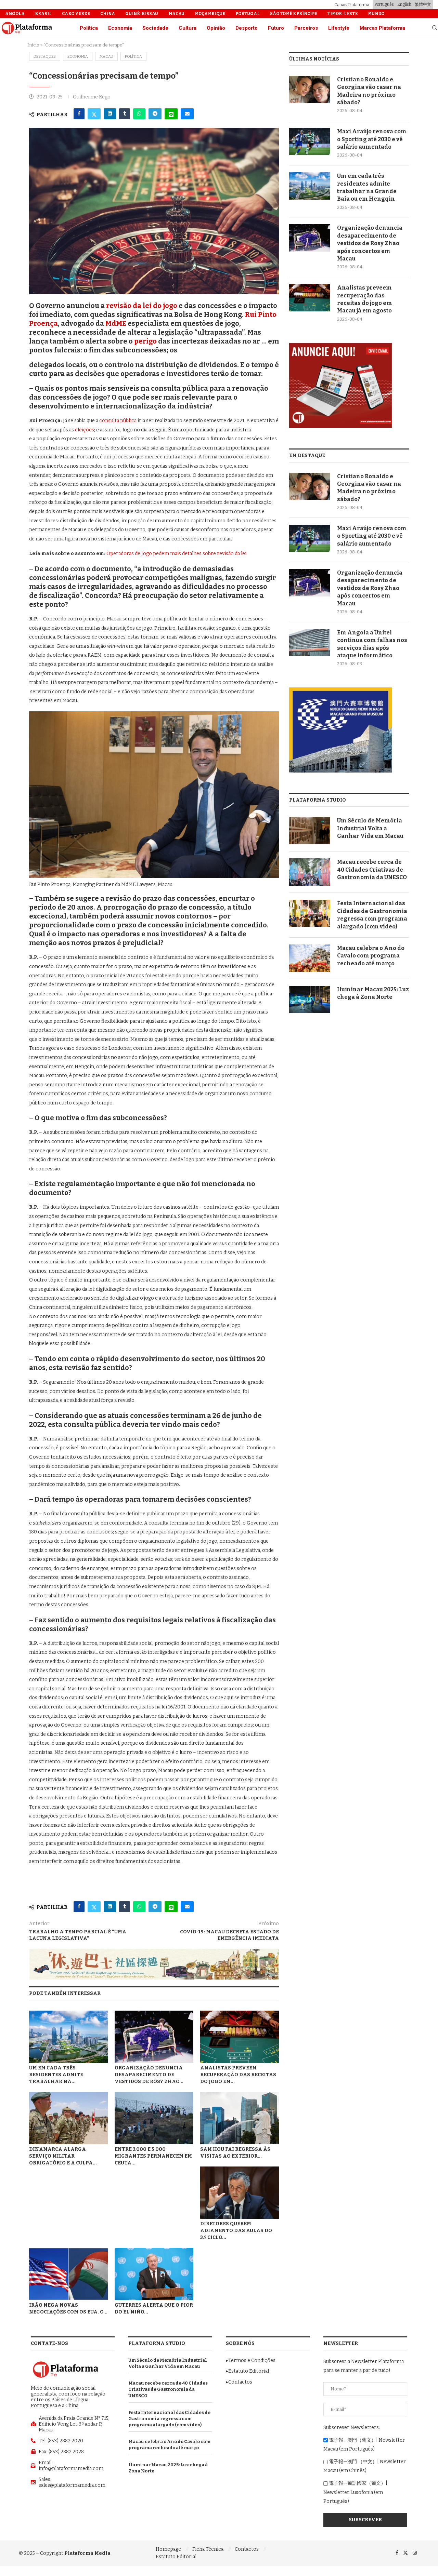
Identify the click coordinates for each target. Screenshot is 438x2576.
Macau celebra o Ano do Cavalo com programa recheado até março (371, 956)
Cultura (188, 28)
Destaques (45, 57)
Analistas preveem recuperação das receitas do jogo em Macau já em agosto (365, 299)
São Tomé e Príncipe (294, 14)
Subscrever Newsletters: (352, 2427)
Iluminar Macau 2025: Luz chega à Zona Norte (373, 993)
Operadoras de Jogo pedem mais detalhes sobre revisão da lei (176, 554)
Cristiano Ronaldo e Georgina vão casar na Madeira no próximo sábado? (369, 91)
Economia (120, 28)
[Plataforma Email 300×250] (340, 346)
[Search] (435, 28)
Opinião (216, 28)
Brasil (43, 14)
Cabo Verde (76, 14)
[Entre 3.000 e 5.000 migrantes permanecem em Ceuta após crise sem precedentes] (154, 2118)
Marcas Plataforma (382, 28)
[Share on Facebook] (79, 114)
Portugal (248, 14)
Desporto (247, 28)
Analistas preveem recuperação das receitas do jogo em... (238, 2075)
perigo (145, 341)
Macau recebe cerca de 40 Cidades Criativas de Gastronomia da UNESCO (372, 870)
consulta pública (118, 421)
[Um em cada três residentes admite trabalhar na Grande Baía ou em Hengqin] (68, 2037)
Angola (15, 14)
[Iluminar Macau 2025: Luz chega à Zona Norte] (310, 999)
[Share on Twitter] (94, 114)
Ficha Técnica (208, 2549)
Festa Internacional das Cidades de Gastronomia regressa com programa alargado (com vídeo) (372, 915)
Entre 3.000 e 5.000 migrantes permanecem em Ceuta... (153, 2156)
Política (89, 28)
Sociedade (155, 28)
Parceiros (306, 28)
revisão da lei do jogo (141, 306)
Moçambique (210, 14)
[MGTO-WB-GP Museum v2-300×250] (340, 690)
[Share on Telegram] (155, 114)
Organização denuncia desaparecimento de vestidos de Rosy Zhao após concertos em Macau (370, 243)
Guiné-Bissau (142, 14)
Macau (176, 14)
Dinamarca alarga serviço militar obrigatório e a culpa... (63, 2156)
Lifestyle (339, 28)
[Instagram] (415, 2553)
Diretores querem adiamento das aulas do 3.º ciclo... (236, 2231)
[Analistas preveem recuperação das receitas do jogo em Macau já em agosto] (240, 2037)
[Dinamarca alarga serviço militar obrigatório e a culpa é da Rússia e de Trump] (68, 2118)
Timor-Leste (343, 14)
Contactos (247, 2549)
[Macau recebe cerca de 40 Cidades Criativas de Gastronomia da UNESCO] (310, 872)
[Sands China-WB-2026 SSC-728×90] (154, 1952)
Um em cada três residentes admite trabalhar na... (56, 2075)
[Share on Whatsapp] (139, 114)
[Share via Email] (187, 114)
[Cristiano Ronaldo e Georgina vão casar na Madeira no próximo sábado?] (310, 90)
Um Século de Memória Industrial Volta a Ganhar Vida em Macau (370, 828)
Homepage (168, 2549)
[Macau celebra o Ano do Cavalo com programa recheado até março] (310, 958)
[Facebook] (397, 2553)
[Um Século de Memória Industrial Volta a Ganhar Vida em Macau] (310, 831)
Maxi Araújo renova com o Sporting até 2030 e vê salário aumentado (372, 139)
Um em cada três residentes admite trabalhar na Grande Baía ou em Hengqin (367, 187)
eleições (85, 430)
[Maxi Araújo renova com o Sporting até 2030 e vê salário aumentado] (310, 142)
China (108, 14)
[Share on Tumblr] (125, 114)
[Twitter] (405, 2553)
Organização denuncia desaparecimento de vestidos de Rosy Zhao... (149, 2075)
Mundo (376, 14)
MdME (116, 323)
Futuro (276, 28)
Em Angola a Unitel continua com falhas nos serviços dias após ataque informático (372, 644)
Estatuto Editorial (176, 2557)
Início (33, 45)
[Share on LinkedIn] (110, 114)
